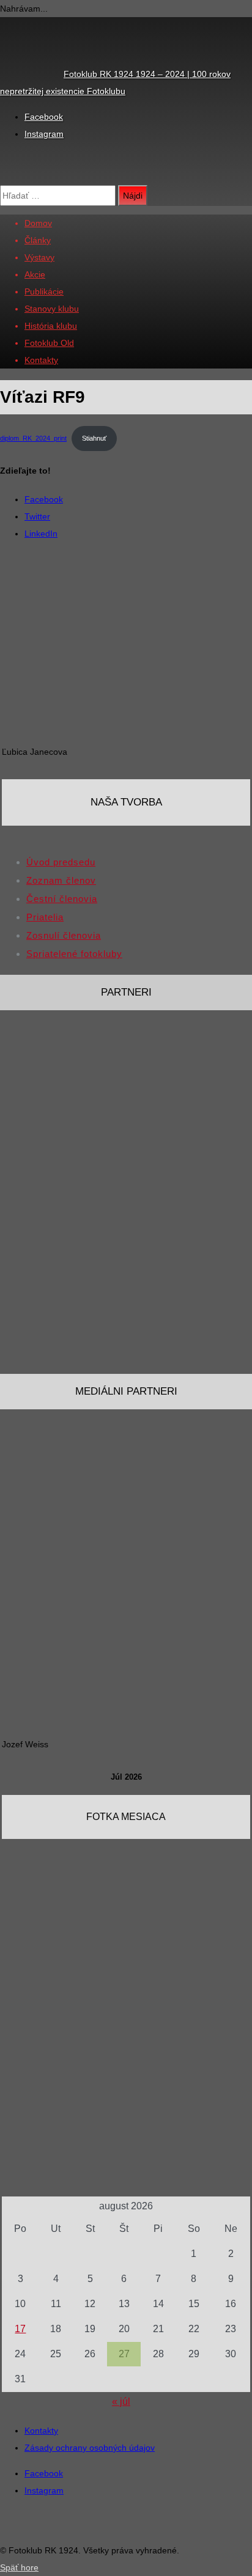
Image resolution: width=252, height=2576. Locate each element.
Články (38, 240)
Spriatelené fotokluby (74, 954)
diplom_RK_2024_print (33, 438)
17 (20, 2329)
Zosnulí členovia (64, 935)
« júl (121, 2402)
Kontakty (41, 360)
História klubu (51, 326)
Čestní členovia (62, 899)
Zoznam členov (61, 880)
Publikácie (44, 292)
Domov (38, 223)
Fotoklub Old (49, 343)
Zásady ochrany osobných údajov (90, 2448)
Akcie (35, 274)
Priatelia (45, 917)
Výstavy (39, 257)
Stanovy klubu (52, 309)
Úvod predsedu (61, 862)
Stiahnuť (94, 438)
